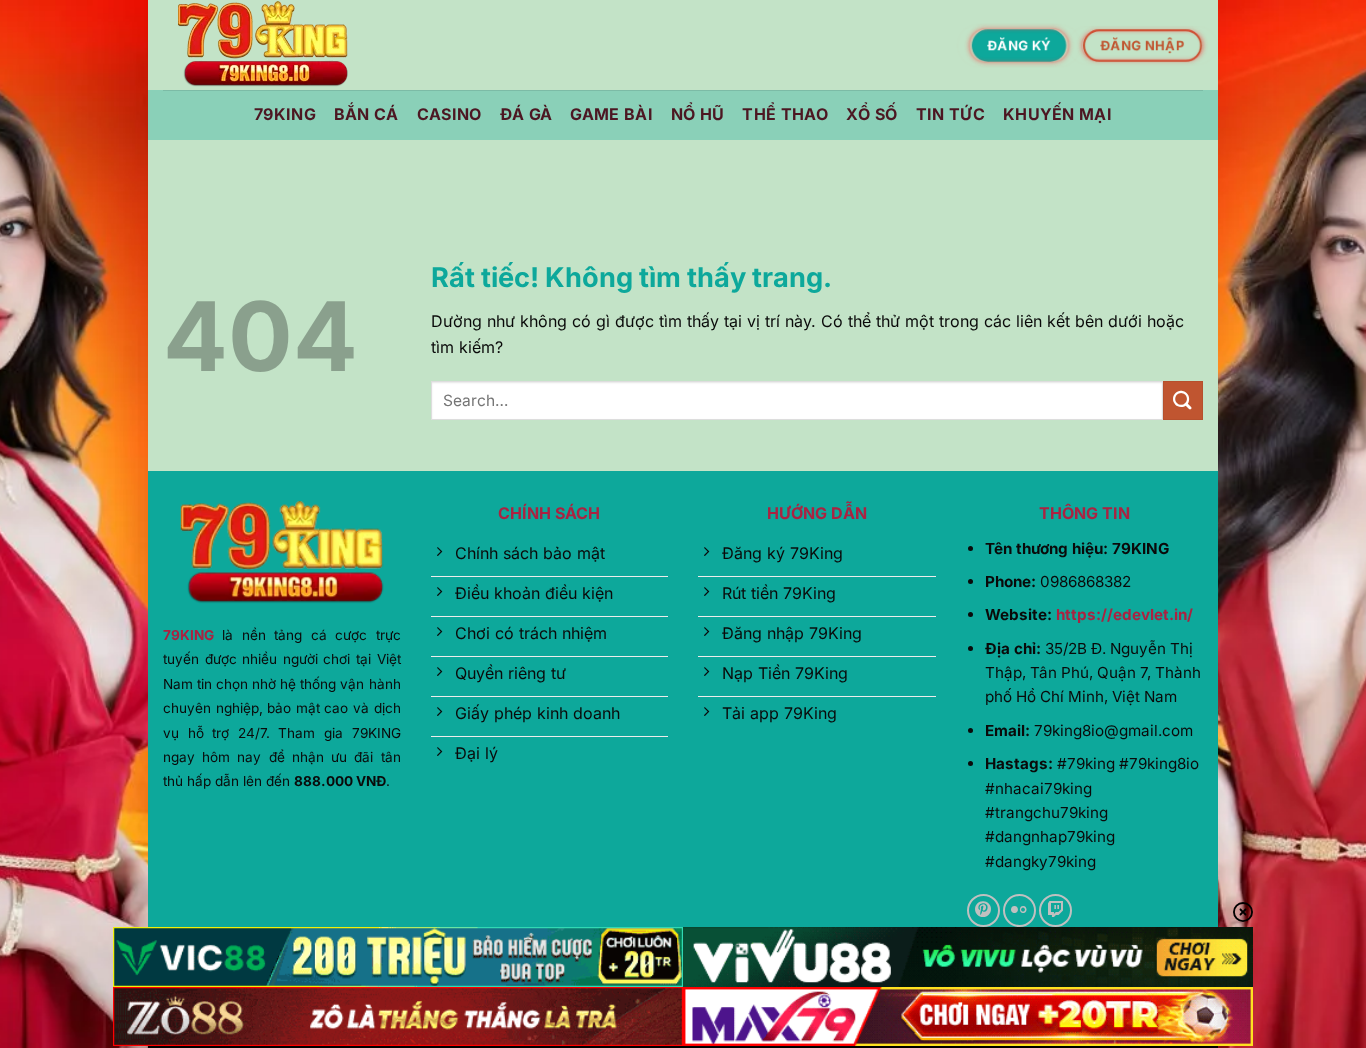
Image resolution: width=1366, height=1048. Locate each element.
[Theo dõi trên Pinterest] (983, 910)
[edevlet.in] (263, 45)
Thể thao (785, 114)
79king (285, 114)
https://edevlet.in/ (1124, 614)
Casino (449, 114)
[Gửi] (1183, 400)
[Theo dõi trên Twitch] (1055, 910)
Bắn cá (366, 114)
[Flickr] (1019, 910)
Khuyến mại (1057, 114)
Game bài (611, 114)
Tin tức (950, 114)
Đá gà (526, 114)
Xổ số (872, 114)
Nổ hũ (698, 114)
